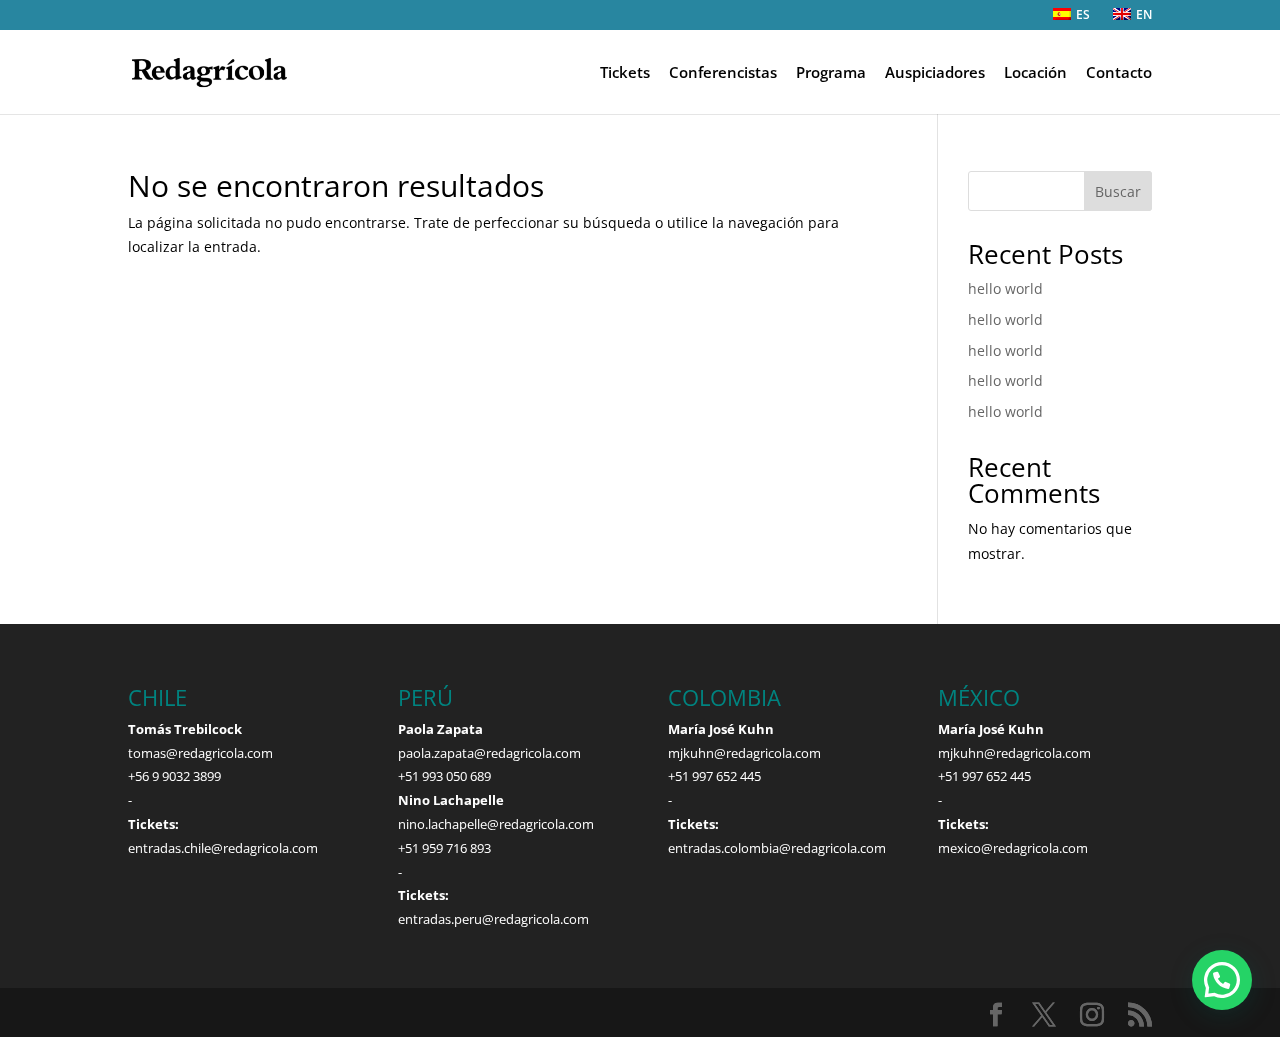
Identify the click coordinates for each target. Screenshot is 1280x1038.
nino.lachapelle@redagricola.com (496, 824)
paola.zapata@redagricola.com (489, 753)
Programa (831, 73)
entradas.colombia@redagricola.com (777, 848)
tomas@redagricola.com (200, 753)
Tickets (625, 73)
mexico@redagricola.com (1013, 848)
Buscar (1118, 191)
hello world (1005, 288)
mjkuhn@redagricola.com (744, 753)
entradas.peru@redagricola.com (493, 919)
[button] (1222, 980)
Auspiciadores (935, 73)
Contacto (1119, 73)
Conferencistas (723, 73)
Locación (1035, 73)
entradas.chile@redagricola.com (223, 848)
